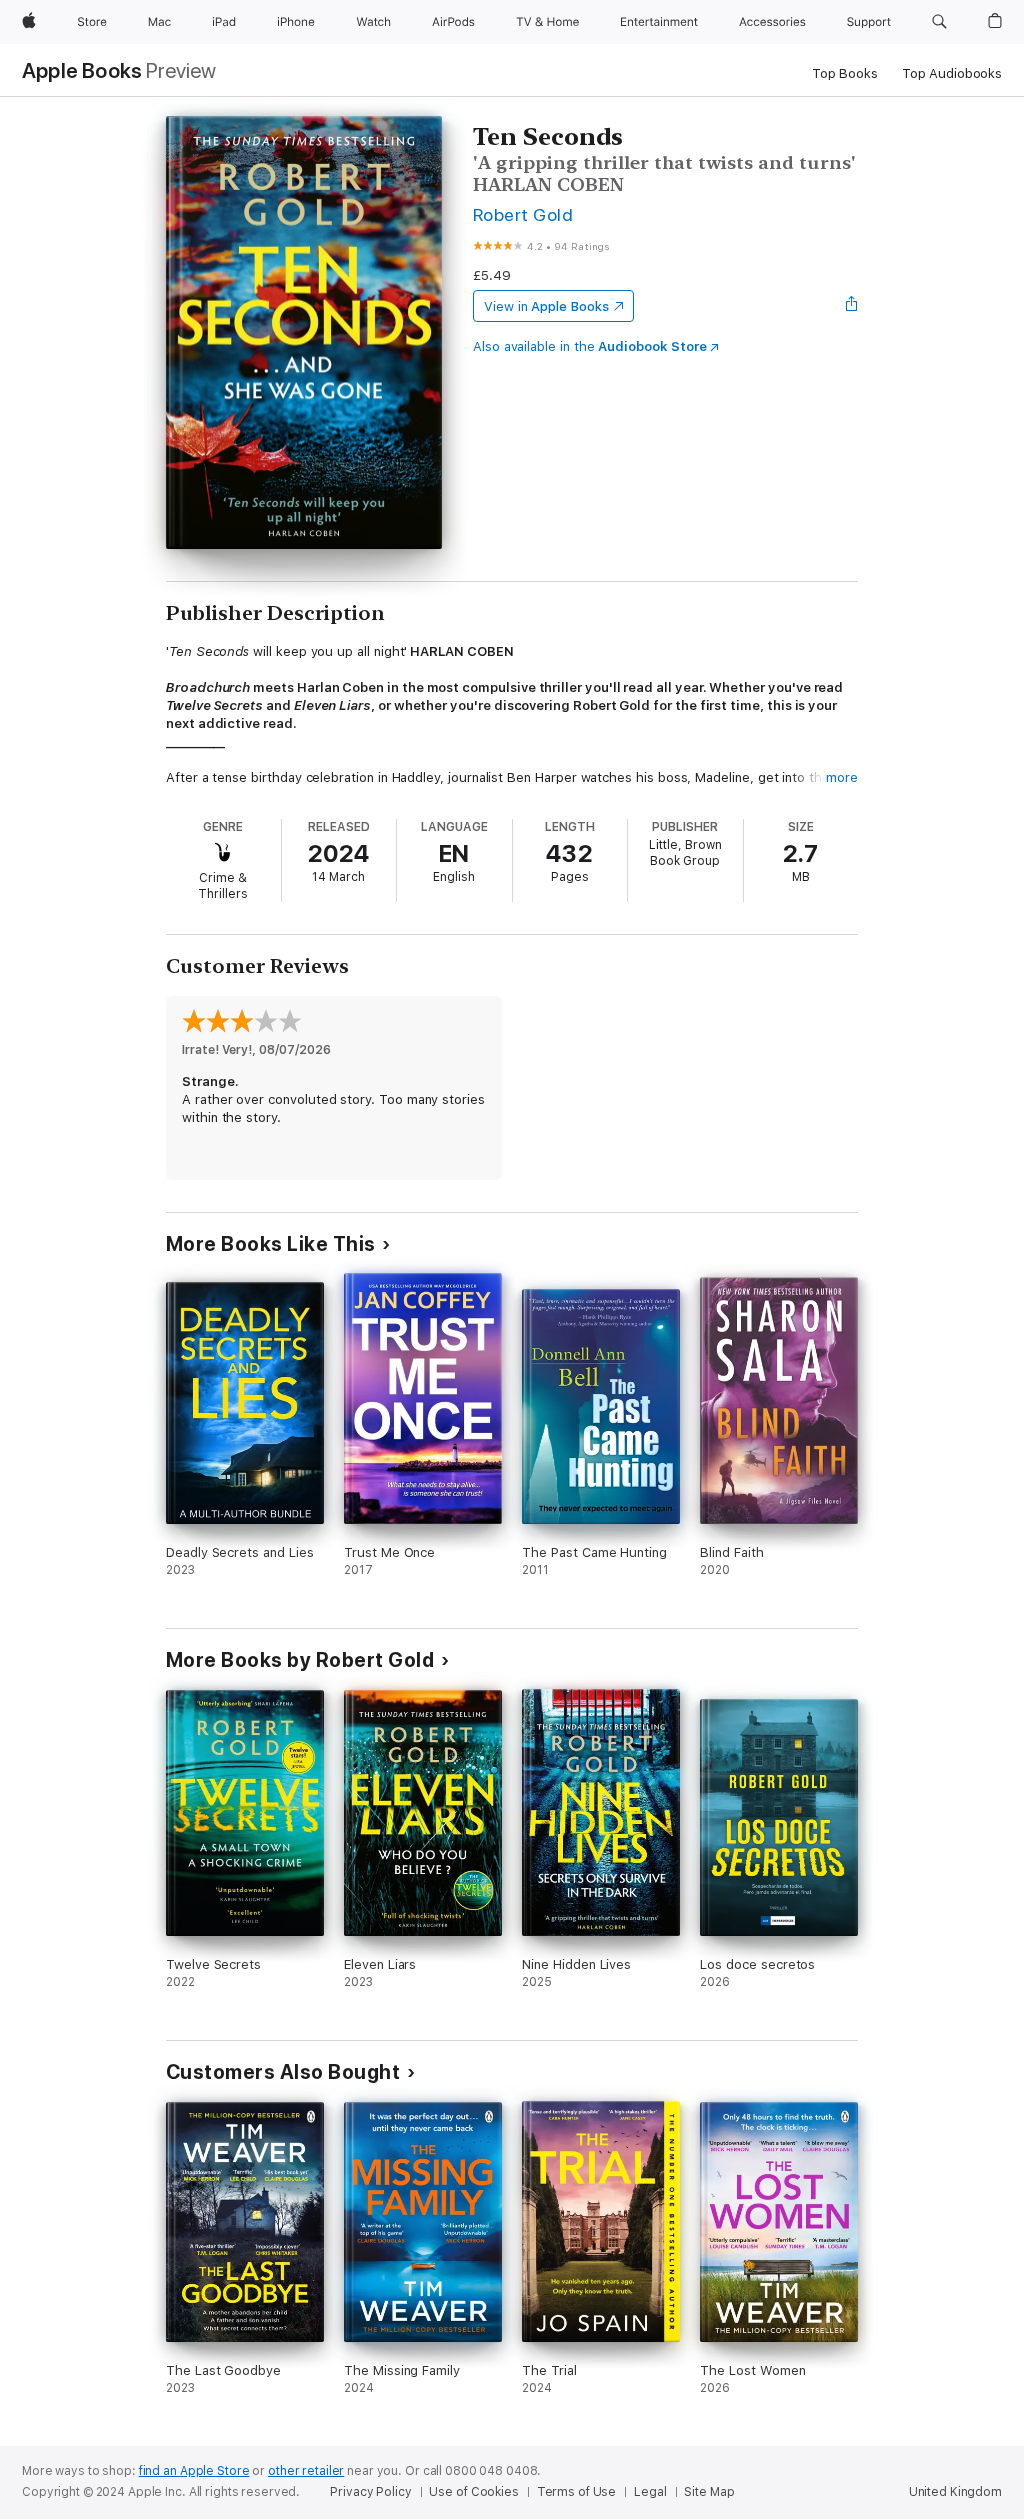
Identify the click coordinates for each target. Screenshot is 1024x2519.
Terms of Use (577, 2492)
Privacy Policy (370, 2492)
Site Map (709, 2492)
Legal (650, 2492)
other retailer (306, 2471)
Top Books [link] (845, 73)
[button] (939, 22)
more (842, 777)
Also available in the (590, 346)
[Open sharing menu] (852, 306)
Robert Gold (523, 214)
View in (546, 306)
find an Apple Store (194, 2471)
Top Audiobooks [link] (952, 73)
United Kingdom (955, 2492)
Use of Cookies (473, 2492)
